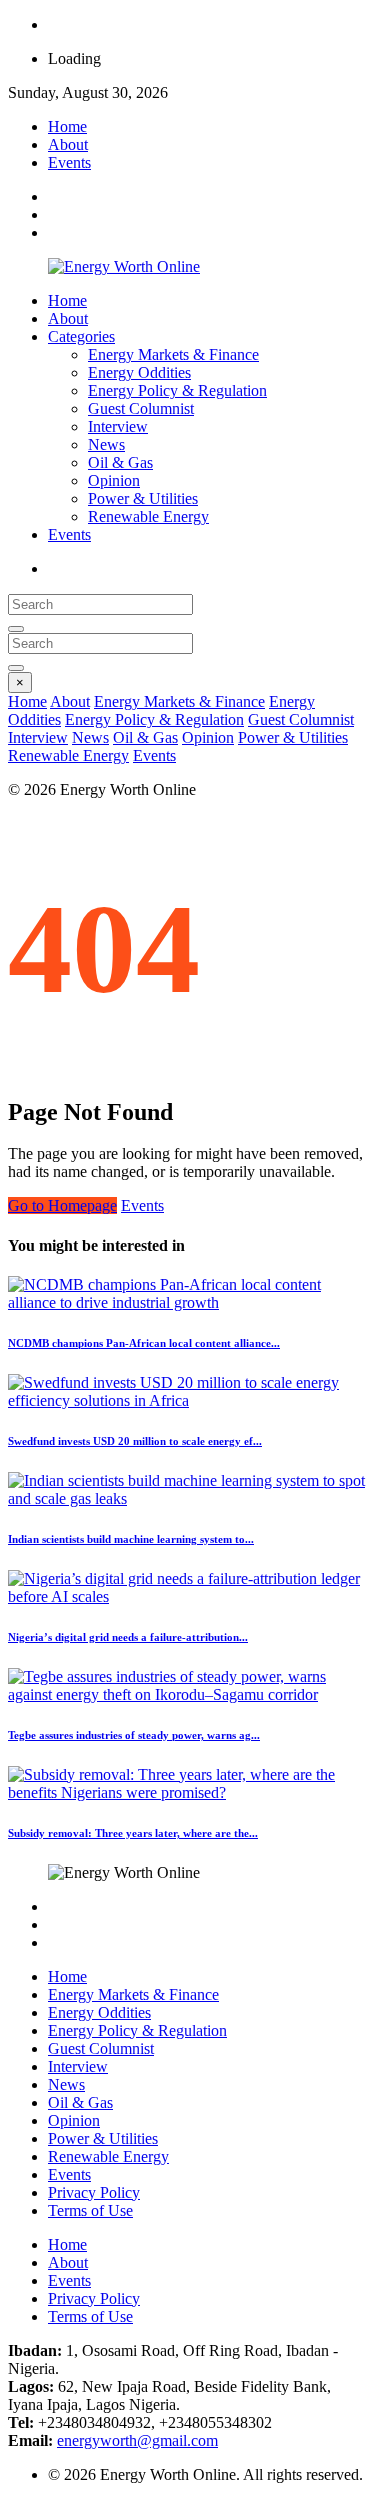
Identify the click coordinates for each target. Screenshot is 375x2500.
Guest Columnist (141, 408)
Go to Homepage (62, 1205)
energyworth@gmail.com (137, 2440)
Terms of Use (90, 2210)
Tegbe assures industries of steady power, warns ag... (134, 1735)
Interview (118, 426)
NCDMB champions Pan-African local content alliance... (144, 1343)
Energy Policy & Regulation (177, 390)
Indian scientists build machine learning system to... (131, 1539)
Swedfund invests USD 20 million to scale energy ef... (135, 1441)
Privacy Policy (94, 2192)
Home (67, 126)
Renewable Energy (148, 516)
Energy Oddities (139, 372)
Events (69, 162)
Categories (81, 336)
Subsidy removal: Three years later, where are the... (133, 1833)
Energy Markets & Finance (173, 354)
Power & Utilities (143, 498)
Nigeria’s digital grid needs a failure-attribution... (128, 1637)
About (68, 144)
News (106, 444)
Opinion (114, 480)
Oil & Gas (120, 462)
